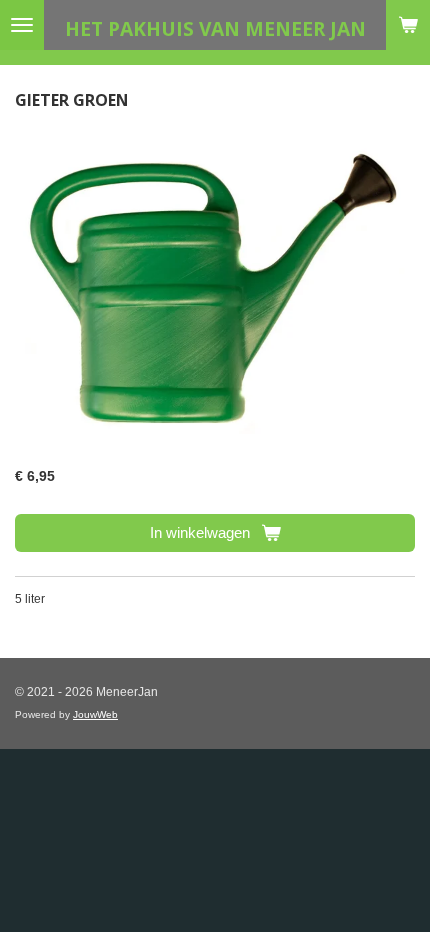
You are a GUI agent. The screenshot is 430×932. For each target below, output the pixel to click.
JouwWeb (95, 714)
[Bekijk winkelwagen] (408, 25)
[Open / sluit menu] (22, 25)
